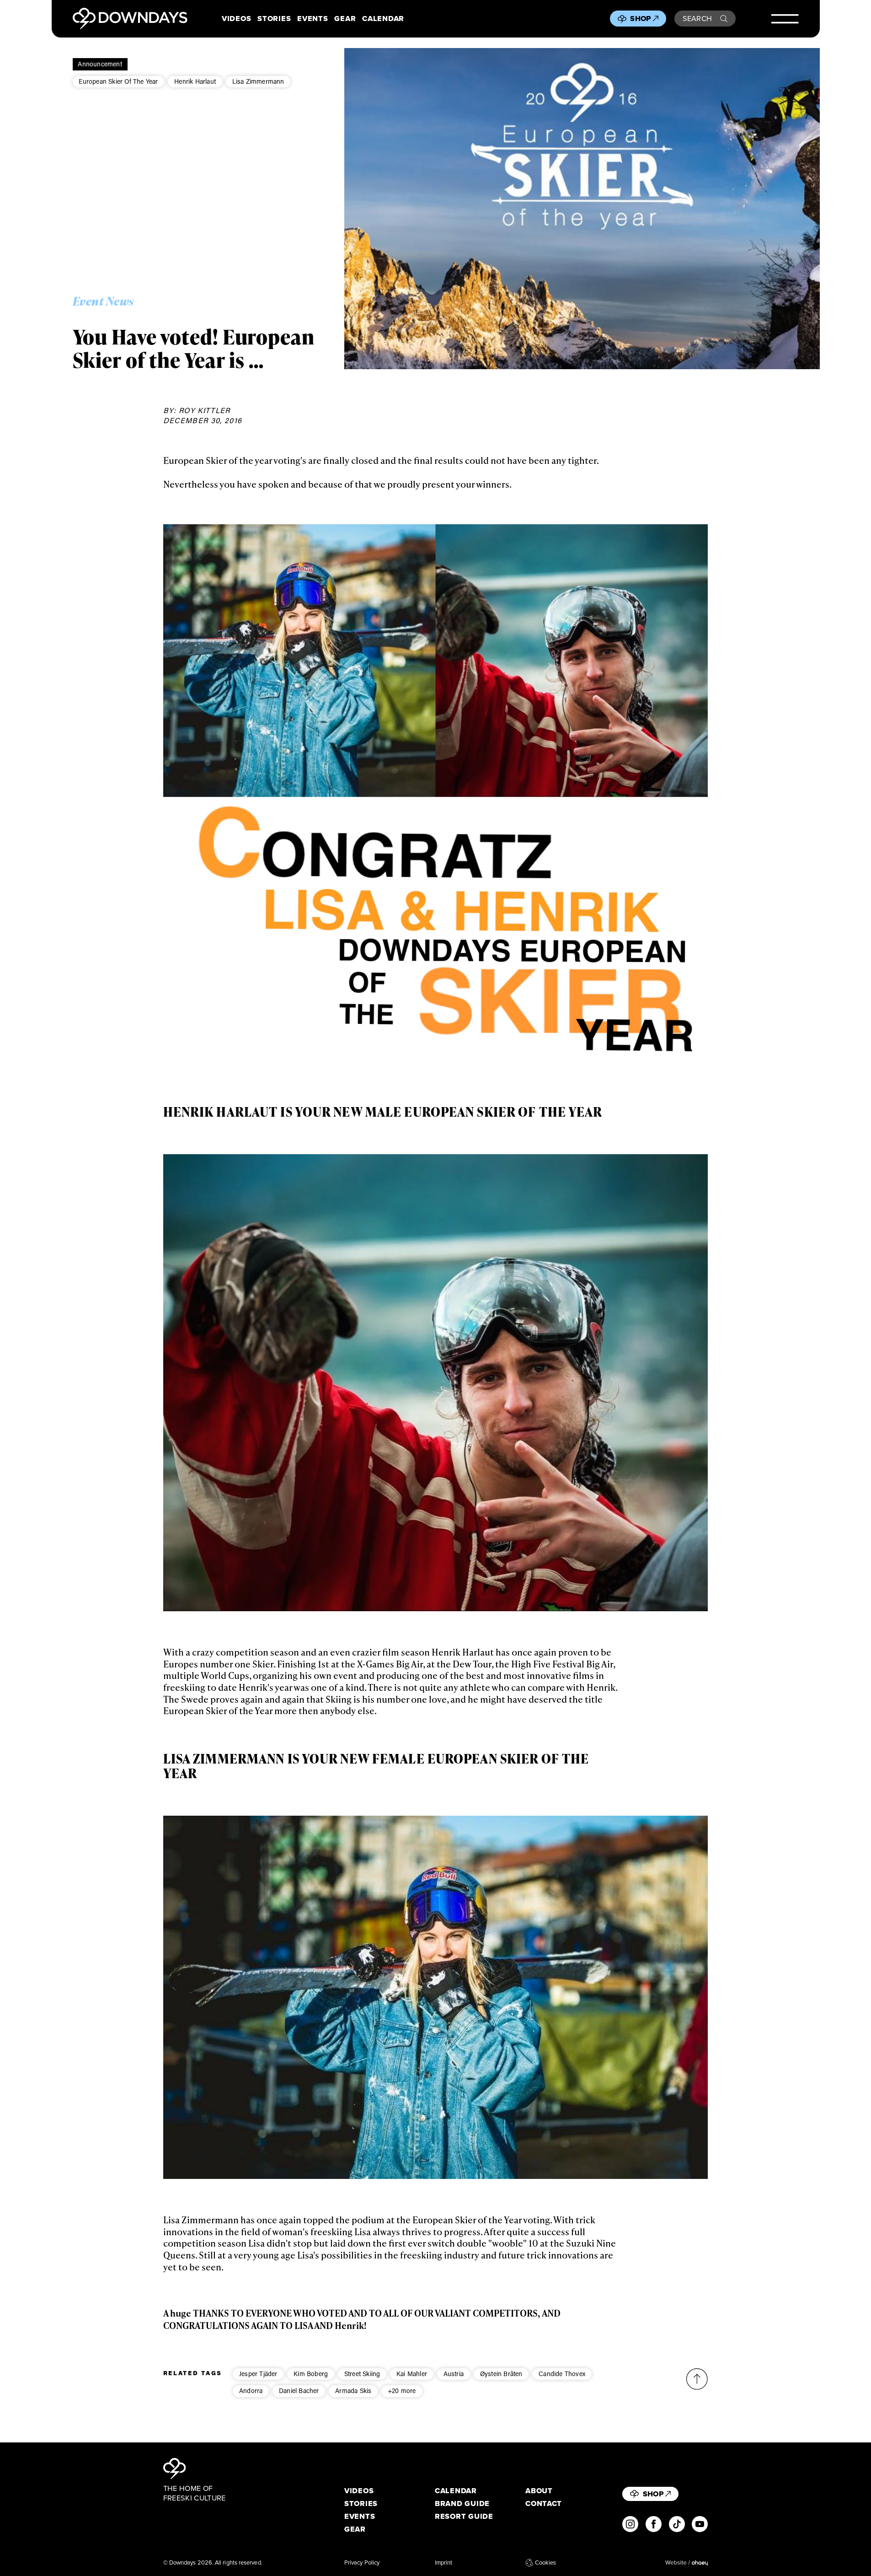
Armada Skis (353, 2390)
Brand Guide (462, 2503)
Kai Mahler (412, 2374)
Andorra (251, 2390)
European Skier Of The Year (118, 81)
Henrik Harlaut (195, 81)
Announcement (100, 64)
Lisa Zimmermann (258, 81)
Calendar (383, 19)
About (539, 2491)
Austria (454, 2374)
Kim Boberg (311, 2374)
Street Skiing (362, 2374)
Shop (640, 18)
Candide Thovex (562, 2374)
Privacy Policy (362, 2563)
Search (697, 18)
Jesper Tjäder (258, 2374)
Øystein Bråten (501, 2374)
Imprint (444, 2563)
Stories (274, 19)
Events (313, 19)
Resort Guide (464, 2516)
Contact (544, 2503)
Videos (236, 19)
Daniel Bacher (299, 2390)
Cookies (545, 2563)
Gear (345, 19)
